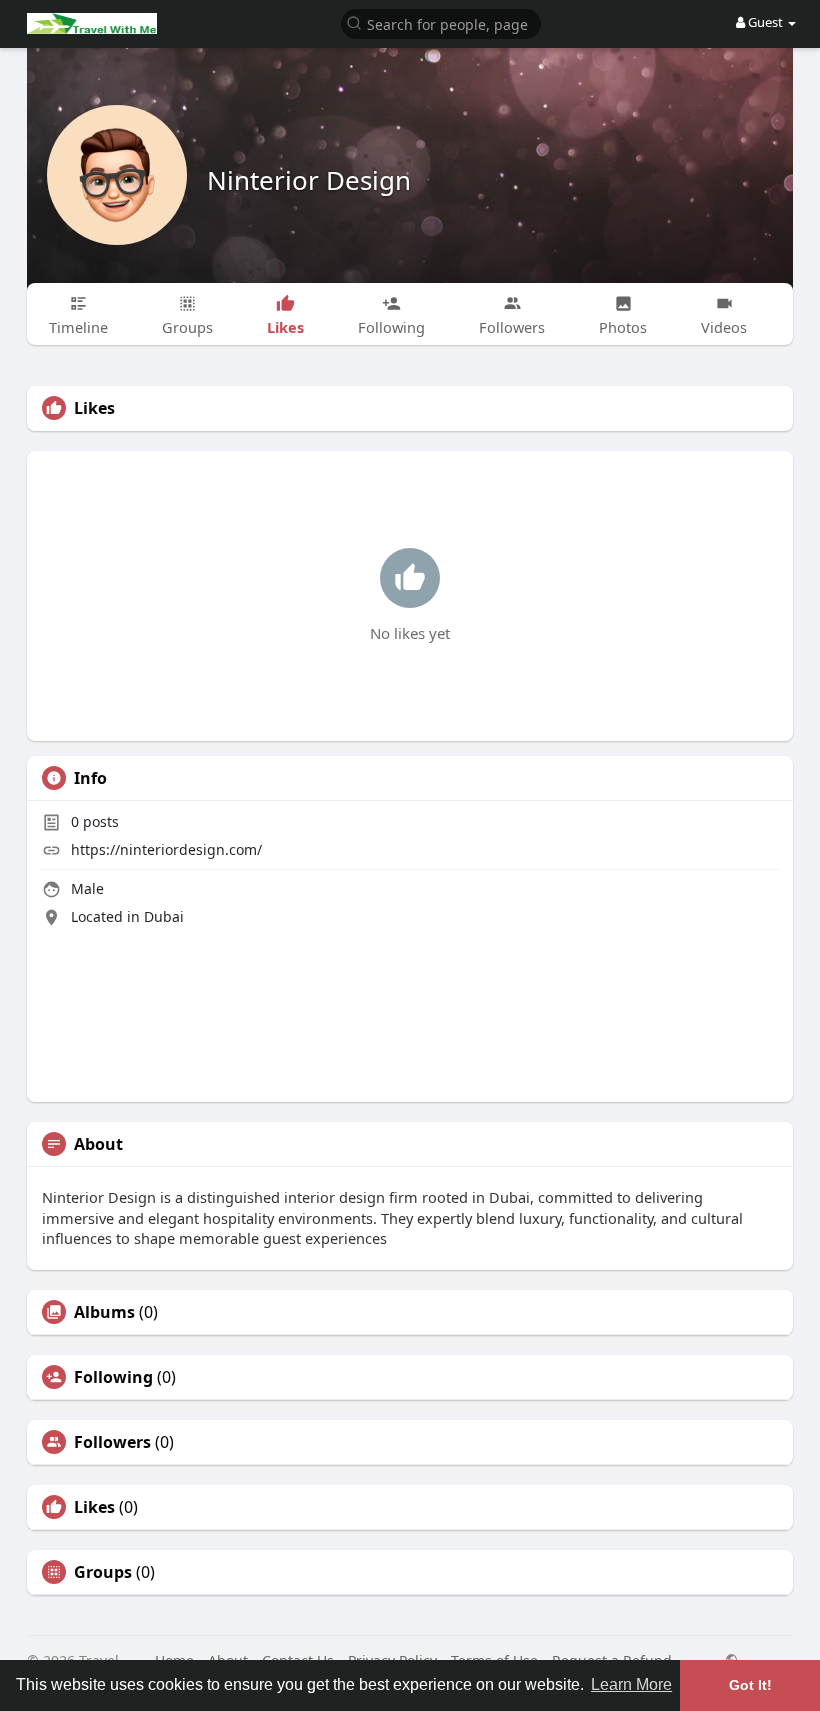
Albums (104, 1312)
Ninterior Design (309, 180)
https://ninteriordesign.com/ (166, 849)
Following (113, 1377)
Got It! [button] (750, 1685)
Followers (112, 1442)
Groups (103, 1572)
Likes (94, 1507)
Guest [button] (765, 22)
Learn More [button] (631, 1684)
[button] (441, 22)
